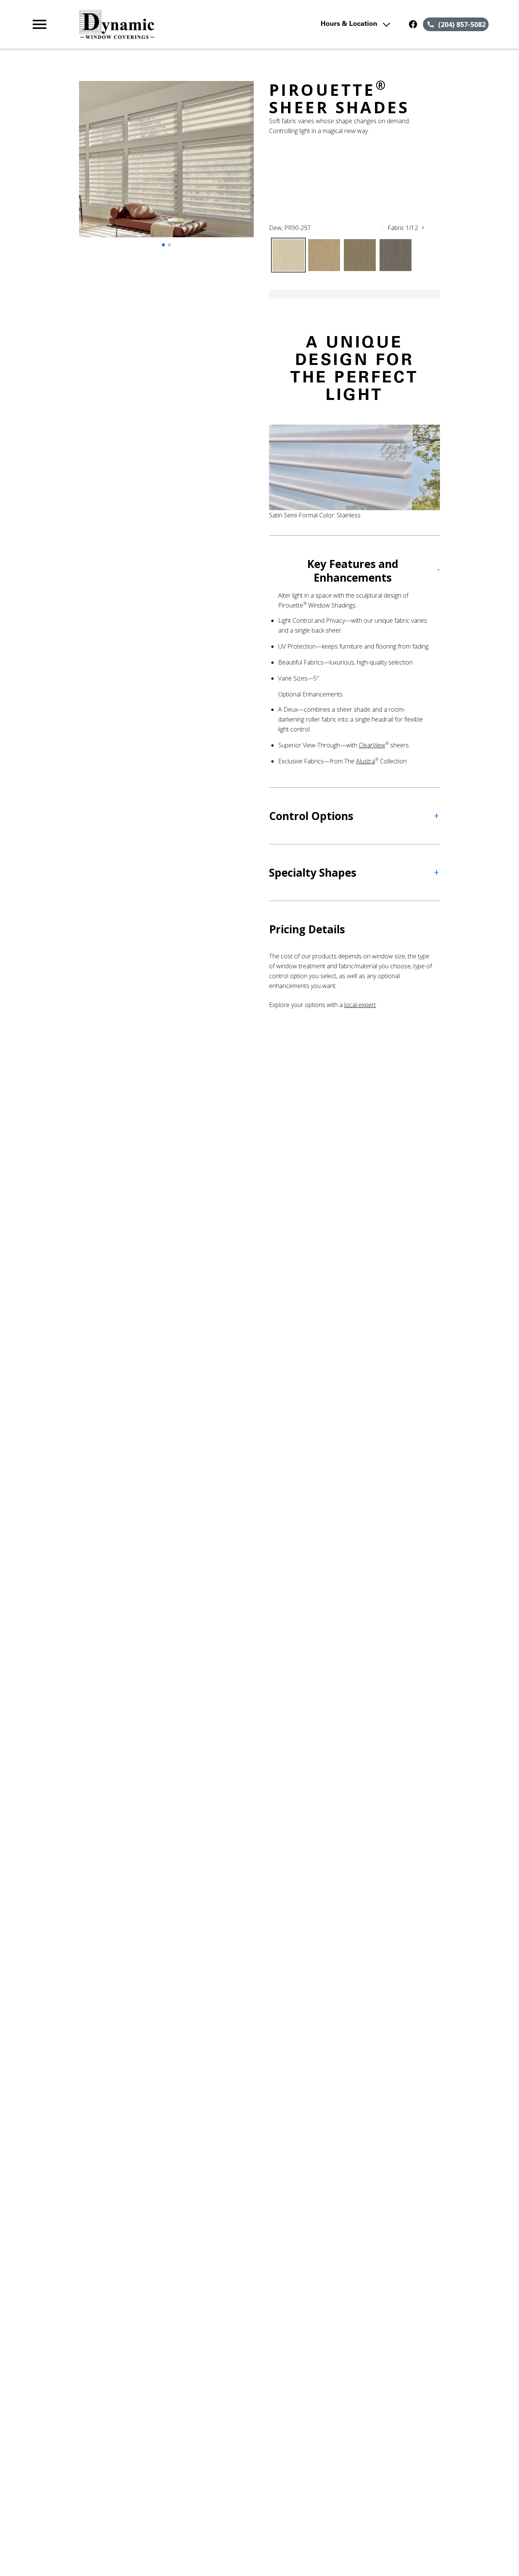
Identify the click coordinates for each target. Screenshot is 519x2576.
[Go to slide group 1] (163, 245)
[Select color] (288, 255)
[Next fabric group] (423, 228)
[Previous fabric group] (383, 228)
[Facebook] (413, 24)
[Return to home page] (169, 24)
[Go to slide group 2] (169, 245)
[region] (166, 167)
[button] (40, 24)
